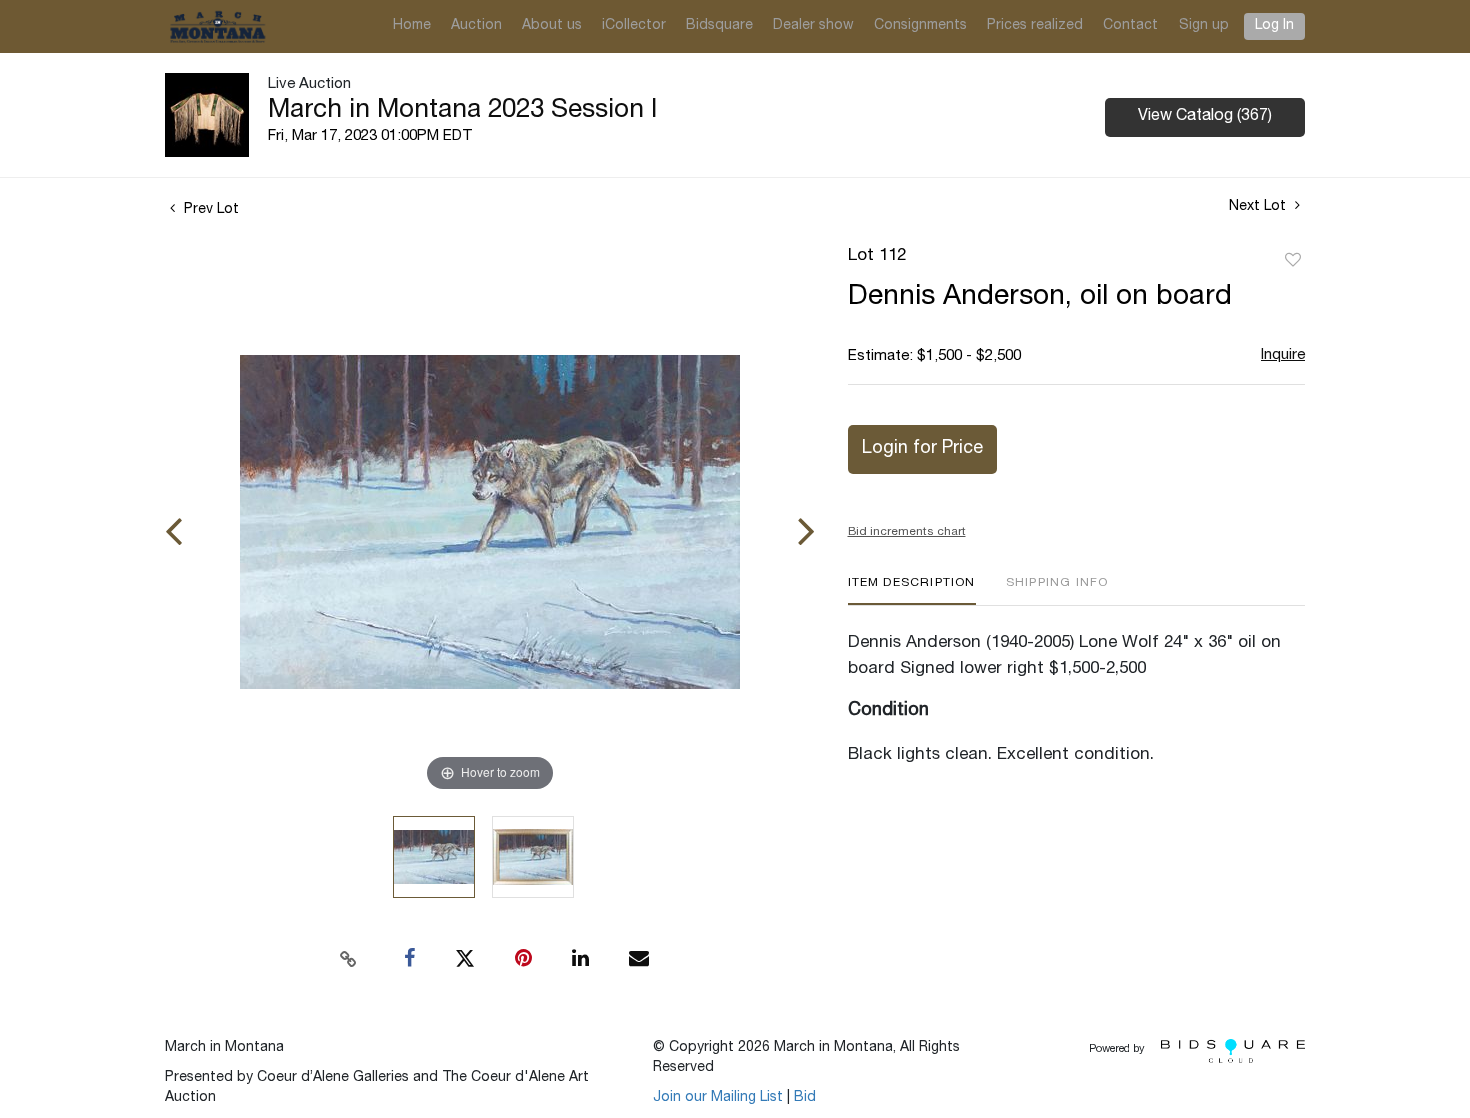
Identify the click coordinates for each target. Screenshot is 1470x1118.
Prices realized (1035, 26)
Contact (1130, 26)
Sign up (1204, 26)
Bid (805, 1098)
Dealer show (813, 26)
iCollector (634, 26)
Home (412, 26)
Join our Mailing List (718, 1098)
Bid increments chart (907, 532)
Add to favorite (1293, 261)
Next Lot (1259, 207)
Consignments (920, 26)
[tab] (912, 590)
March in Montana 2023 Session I (462, 111)
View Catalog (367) (1205, 117)
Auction (476, 26)
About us (552, 26)
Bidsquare (719, 26)
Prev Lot (209, 210)
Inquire (1283, 355)
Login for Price (922, 449)
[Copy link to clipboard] (349, 959)
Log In (1274, 26)
